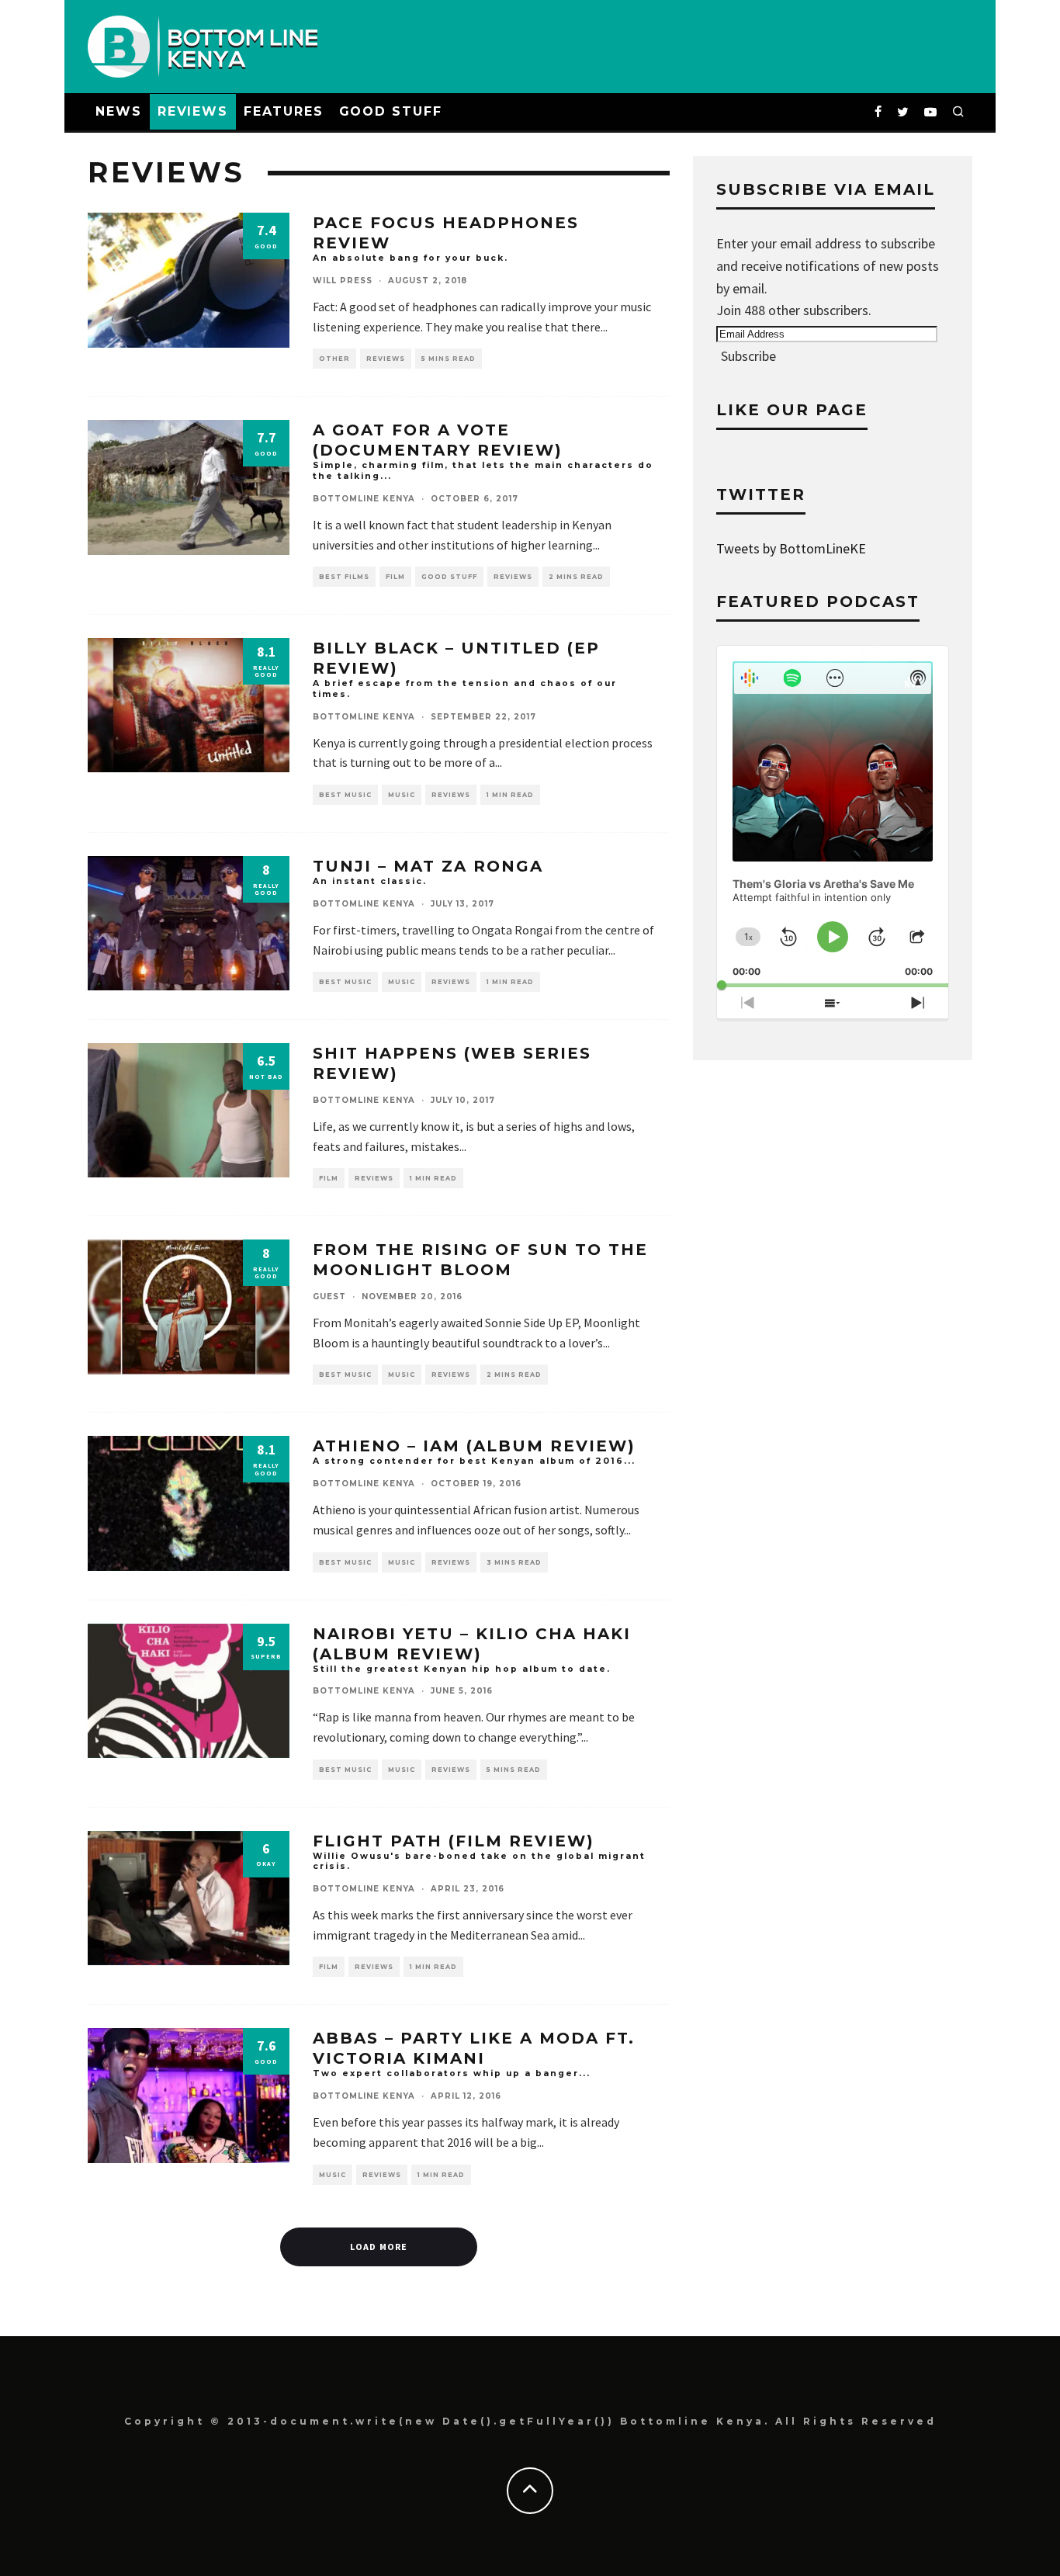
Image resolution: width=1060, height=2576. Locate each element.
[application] (833, 816)
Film (395, 577)
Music (402, 795)
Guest (329, 1297)
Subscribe (748, 356)
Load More (379, 2247)
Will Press (343, 281)
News (119, 111)
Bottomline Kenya (364, 499)
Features (283, 111)
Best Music (345, 795)
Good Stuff (391, 111)
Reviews (193, 111)
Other (334, 359)
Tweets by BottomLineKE (791, 548)
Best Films (344, 577)
